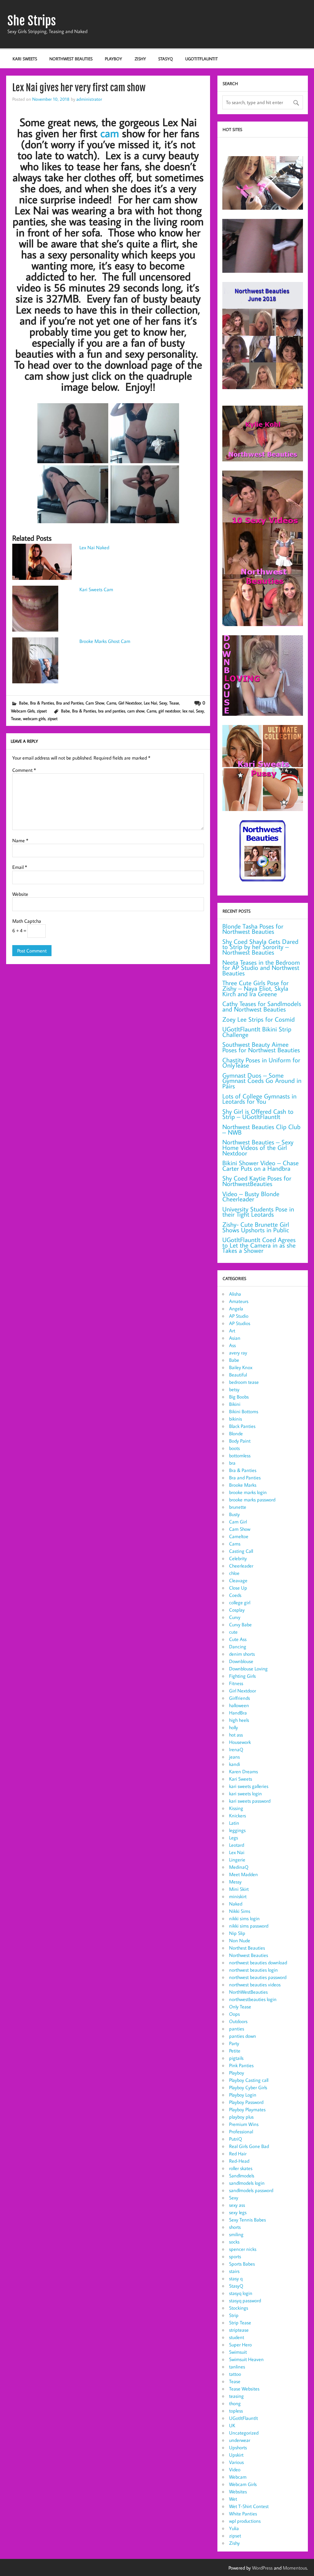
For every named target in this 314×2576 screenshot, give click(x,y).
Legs (234, 1838)
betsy (234, 1389)
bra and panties (112, 711)
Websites (238, 2492)
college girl (240, 1602)
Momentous (295, 2568)
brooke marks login (248, 1492)
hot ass (236, 1735)
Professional (241, 2131)
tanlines (237, 2367)
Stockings (239, 2308)
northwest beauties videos (255, 1985)
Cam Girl (238, 1522)
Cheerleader (241, 1566)
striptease (239, 2330)
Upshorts (238, 2447)
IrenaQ (236, 1749)
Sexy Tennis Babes (247, 2220)
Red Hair (238, 2154)
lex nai (188, 711)
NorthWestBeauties (248, 1992)
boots (234, 1448)
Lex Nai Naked (94, 547)
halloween (239, 1705)
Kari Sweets (25, 59)
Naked (236, 1904)
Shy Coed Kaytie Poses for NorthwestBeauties (257, 1181)
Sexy (163, 703)
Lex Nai (150, 703)
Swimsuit (238, 2352)
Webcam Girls (23, 711)
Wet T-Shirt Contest (249, 2506)
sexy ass (237, 2205)
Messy (235, 1882)
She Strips (32, 21)
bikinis (235, 1419)
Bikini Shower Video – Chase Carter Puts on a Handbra (260, 1166)
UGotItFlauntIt (201, 59)
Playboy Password (246, 2102)
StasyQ (166, 59)
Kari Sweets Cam (96, 589)
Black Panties (242, 1426)
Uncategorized (244, 2433)
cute (233, 1632)
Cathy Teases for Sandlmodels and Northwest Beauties (262, 1006)
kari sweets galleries (249, 1786)
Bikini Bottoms (244, 1411)
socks (234, 2242)
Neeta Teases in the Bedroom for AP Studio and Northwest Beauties (261, 968)
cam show (136, 711)
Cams (111, 703)
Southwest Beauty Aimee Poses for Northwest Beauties (261, 1047)
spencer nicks (243, 2249)
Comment (24, 770)
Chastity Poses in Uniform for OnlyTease (261, 1063)
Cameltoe (239, 1536)
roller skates (241, 2168)
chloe (234, 1573)
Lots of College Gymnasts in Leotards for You (259, 1099)
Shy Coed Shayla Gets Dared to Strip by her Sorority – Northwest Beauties (260, 947)
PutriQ (235, 2139)
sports (235, 2256)
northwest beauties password (258, 1977)
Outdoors (238, 2021)
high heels (239, 1720)
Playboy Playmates (247, 2109)
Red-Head (239, 2161)
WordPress (262, 2568)
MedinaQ (239, 1867)
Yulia (234, 2528)
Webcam (238, 2477)
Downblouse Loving (248, 1669)
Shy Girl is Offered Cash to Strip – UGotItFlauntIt (258, 1114)
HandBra (238, 1713)
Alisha (235, 1294)
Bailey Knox (241, 1367)
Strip (234, 2315)
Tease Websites (244, 2389)
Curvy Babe (240, 1624)
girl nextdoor (169, 711)
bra (232, 1463)
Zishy (140, 59)
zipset (42, 711)
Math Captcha (27, 921)
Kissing (236, 1808)
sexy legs (238, 2212)
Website (20, 894)
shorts (235, 2227)
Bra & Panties (42, 703)
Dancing (238, 1647)
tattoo (235, 2374)
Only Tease (240, 2007)
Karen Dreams (243, 1771)
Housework (240, 1742)
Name (20, 840)
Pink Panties (241, 2065)
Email (20, 867)
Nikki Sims (240, 1911)
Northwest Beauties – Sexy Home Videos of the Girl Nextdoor (258, 1147)
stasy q (236, 2278)
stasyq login (241, 2293)
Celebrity (238, 1558)
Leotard (237, 1845)
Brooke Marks (243, 1485)
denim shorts (242, 1654)
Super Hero (240, 2345)
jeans (234, 1757)
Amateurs (239, 1301)
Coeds (235, 1595)
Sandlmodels (242, 2176)
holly (234, 1727)
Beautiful (238, 1375)
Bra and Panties (70, 703)
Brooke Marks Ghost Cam (105, 641)
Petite (235, 2051)
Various (236, 2462)
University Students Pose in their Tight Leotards (258, 1212)
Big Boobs (239, 1397)
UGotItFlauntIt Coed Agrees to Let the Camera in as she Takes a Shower (259, 1245)
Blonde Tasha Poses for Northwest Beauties (253, 929)
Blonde (236, 1433)
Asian (235, 1338)
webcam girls (34, 718)
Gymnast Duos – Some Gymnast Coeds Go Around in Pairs (262, 1081)
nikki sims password (249, 1926)
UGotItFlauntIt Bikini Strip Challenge (257, 1032)
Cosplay (237, 1610)
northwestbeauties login (253, 1999)
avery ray (238, 1353)
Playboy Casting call (249, 2080)
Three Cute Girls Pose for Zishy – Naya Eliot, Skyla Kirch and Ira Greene (255, 988)
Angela (236, 1309)
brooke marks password (252, 1500)
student (237, 2337)
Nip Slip (237, 1933)
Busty (234, 1514)
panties (237, 2029)
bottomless (240, 1455)
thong (235, 2403)
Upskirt (236, 2455)
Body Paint (240, 1441)
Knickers (237, 1816)
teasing (236, 2396)
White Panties (243, 2514)
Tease (174, 703)
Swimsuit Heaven (246, 2359)
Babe (23, 703)
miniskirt (238, 1896)
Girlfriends (239, 1698)
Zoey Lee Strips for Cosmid (258, 1019)
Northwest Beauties (71, 59)
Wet (233, 2499)
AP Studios (240, 1323)
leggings (237, 1830)
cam (110, 133)
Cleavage (238, 1580)
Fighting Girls (242, 1676)
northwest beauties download (258, 1962)
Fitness (236, 1683)
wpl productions (245, 2521)
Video (235, 2469)
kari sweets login (245, 1793)
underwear (240, 2440)
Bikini (235, 1404)
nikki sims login (244, 1918)
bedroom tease (244, 1382)
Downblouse (241, 1661)
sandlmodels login (247, 2183)
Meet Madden (243, 1874)
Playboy (113, 59)
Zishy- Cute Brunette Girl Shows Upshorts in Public (256, 1227)
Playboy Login (243, 2095)
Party (234, 2043)
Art (232, 1331)
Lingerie (237, 1860)
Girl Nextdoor (130, 703)
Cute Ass (238, 1639)
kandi (235, 1764)
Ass (232, 1345)
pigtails (236, 2058)
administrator (89, 99)
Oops (234, 2014)
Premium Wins (244, 2124)
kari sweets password (250, 1801)
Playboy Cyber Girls (248, 2087)
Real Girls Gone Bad (249, 2146)
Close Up (238, 1588)
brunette (238, 1507)
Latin (234, 1823)
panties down (243, 2036)
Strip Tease (240, 2323)
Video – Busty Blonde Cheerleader (251, 1197)
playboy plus (241, 2117)
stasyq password (245, 2300)
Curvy (235, 1617)
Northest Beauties (247, 1948)
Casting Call (241, 1551)
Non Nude (240, 1940)
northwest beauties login (253, 1970)
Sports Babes (242, 2264)
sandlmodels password (251, 2190)
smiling (236, 2234)
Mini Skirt (239, 1889)
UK (232, 2425)
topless (236, 2411)
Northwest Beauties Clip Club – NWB (261, 1130)
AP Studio (239, 1316)
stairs (234, 2271)
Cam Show (95, 703)
